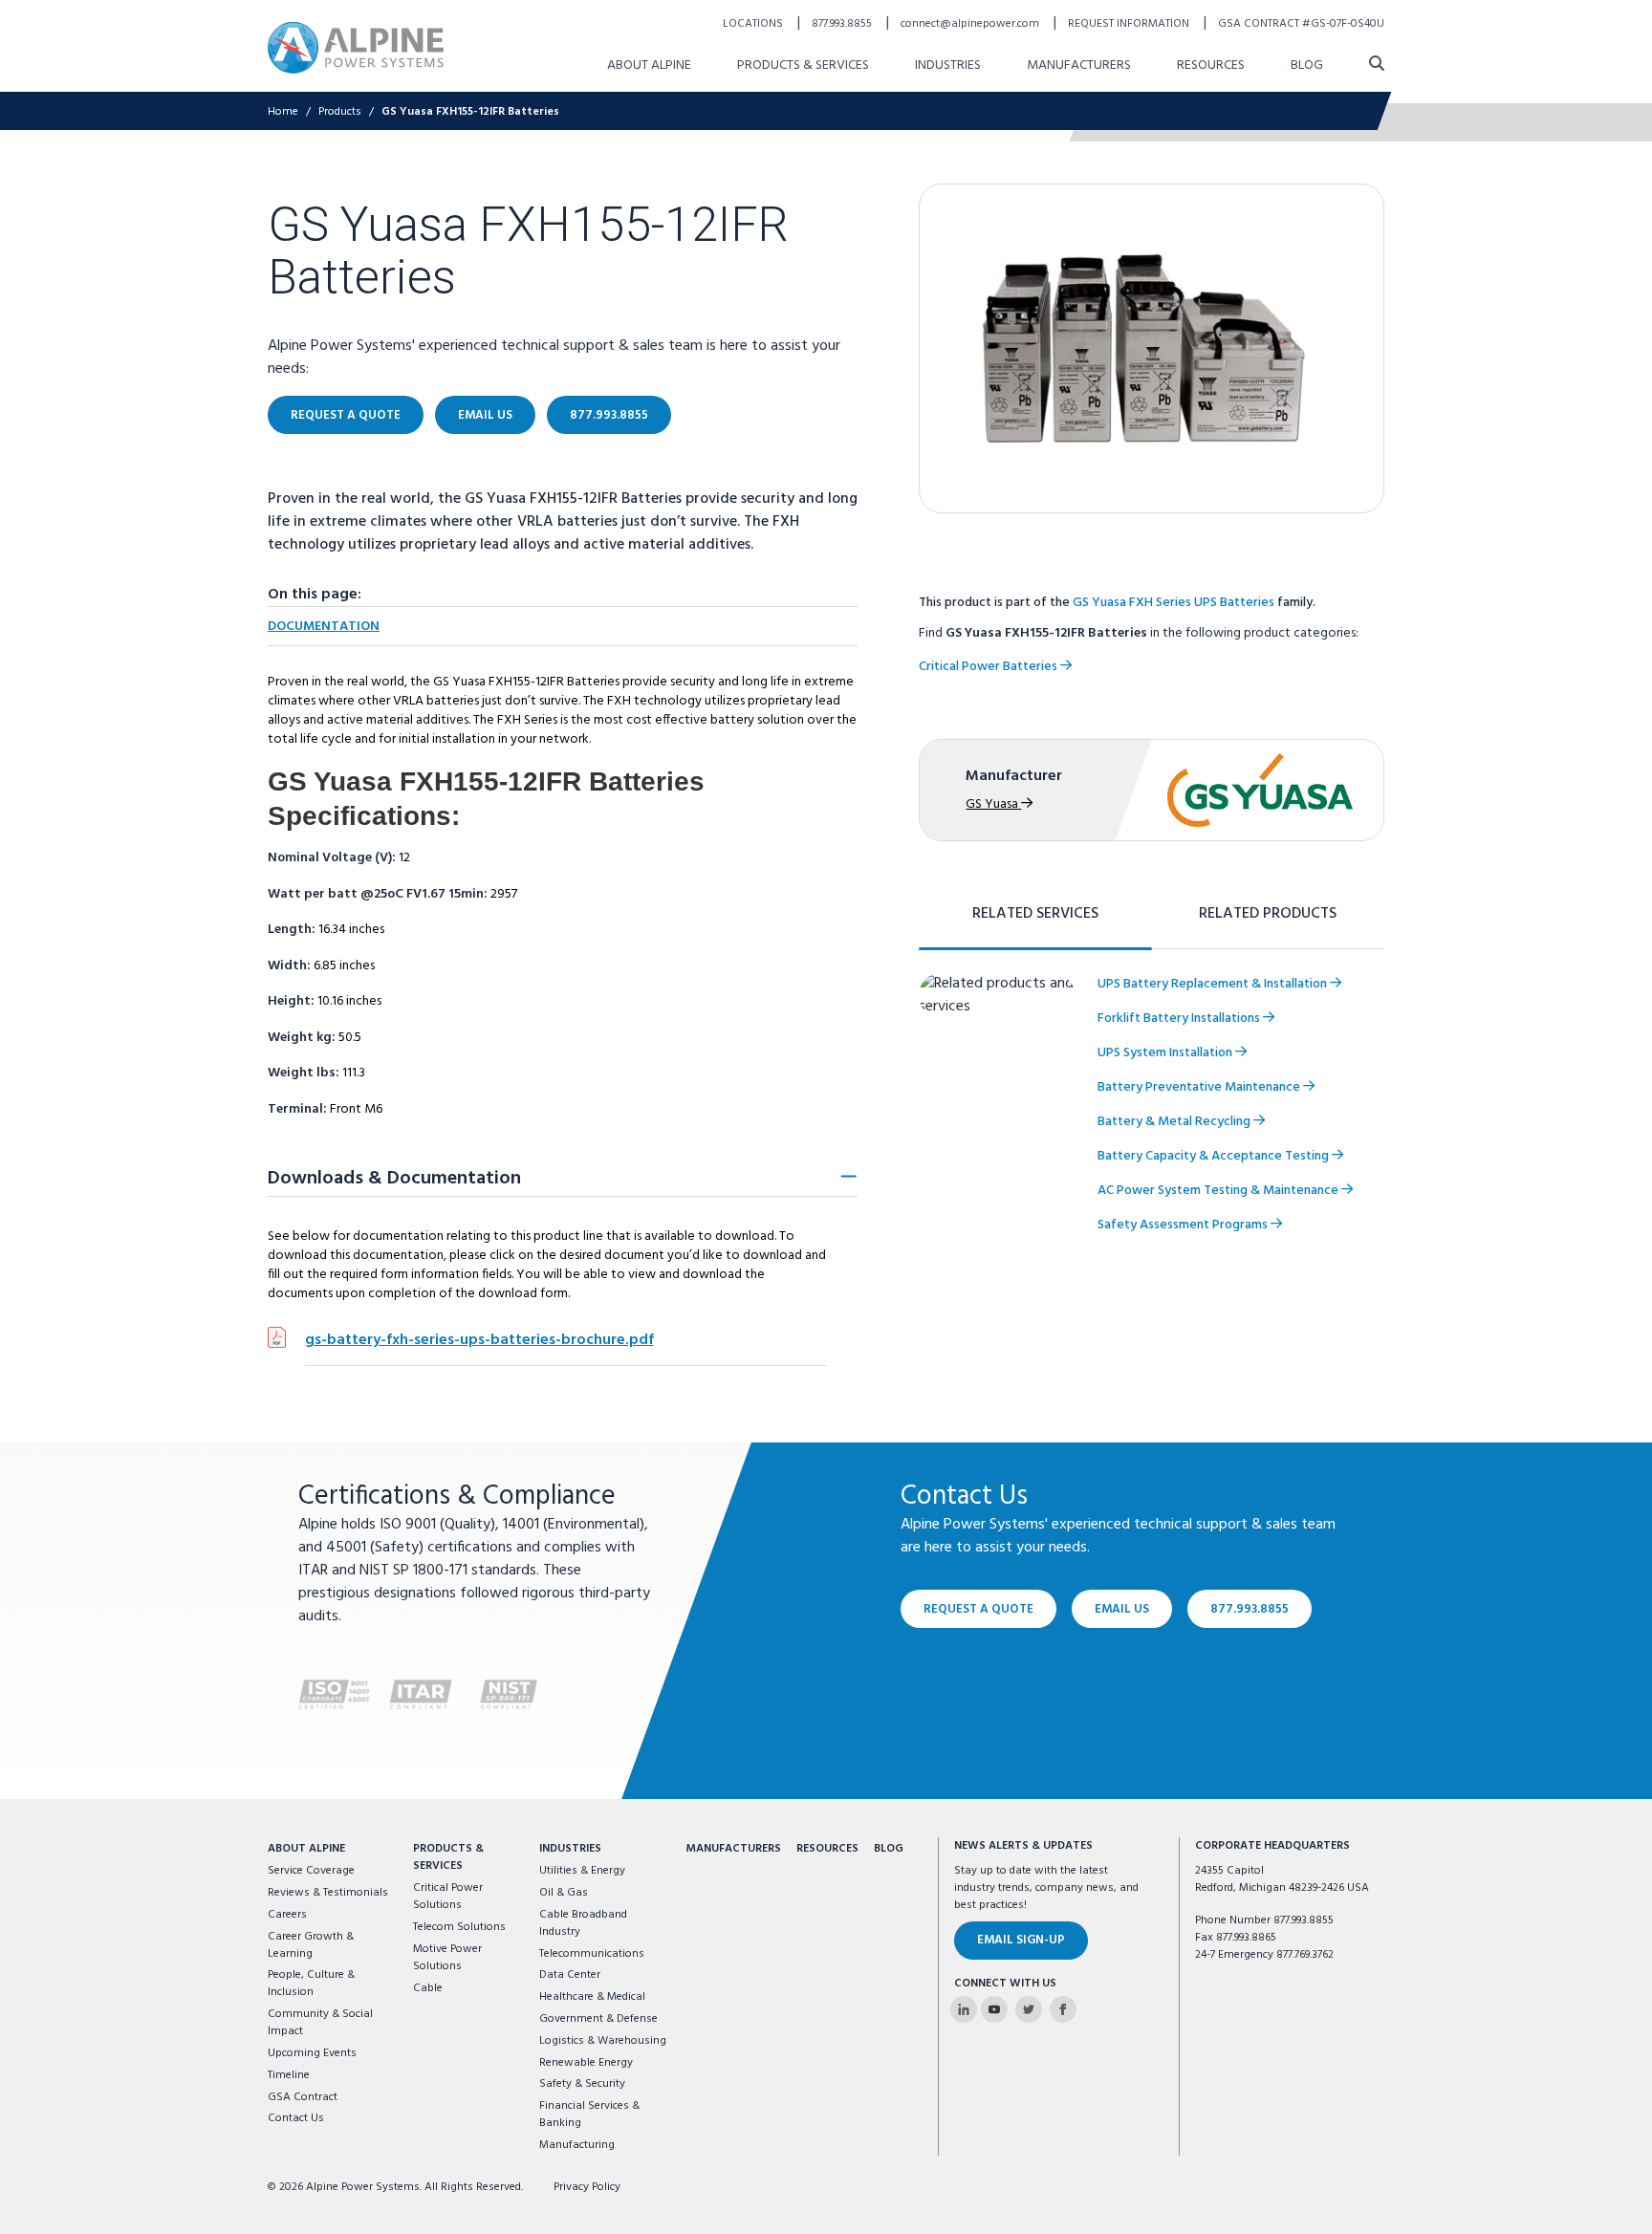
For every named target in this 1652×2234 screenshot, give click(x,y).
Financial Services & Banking (589, 2115)
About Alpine (649, 65)
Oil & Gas (564, 1893)
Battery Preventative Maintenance (1200, 1087)
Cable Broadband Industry (583, 1923)
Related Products (1268, 914)
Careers (287, 1915)
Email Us (485, 415)
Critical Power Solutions (448, 1897)
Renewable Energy (586, 2063)
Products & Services (803, 65)
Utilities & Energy (582, 1871)
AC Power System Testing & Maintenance (1219, 1191)
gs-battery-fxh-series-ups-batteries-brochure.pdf (479, 1340)
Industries (948, 65)
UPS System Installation (1166, 1053)
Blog (1307, 65)
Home (283, 112)
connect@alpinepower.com (971, 24)
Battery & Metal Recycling (1175, 1122)
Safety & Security (582, 2084)
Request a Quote (346, 415)
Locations (754, 24)
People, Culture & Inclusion (311, 1984)
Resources (1211, 65)
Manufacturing (577, 2145)
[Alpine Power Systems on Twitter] (1029, 2009)
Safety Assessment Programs (1184, 1225)
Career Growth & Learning (311, 1945)
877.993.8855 (843, 24)
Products (340, 112)
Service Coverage (311, 1871)
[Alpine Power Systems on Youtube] (994, 2009)
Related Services (1035, 914)
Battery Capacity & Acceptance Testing (1215, 1156)
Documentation (324, 627)
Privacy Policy (587, 2187)
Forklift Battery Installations (1180, 1019)
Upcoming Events (312, 2053)
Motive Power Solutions (447, 1958)
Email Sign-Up (1021, 1940)
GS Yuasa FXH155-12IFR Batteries (470, 112)
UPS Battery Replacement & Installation (1214, 984)
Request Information (1130, 24)
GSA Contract (303, 2097)
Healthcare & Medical (592, 1997)
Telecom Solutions (459, 1927)
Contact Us (296, 2118)
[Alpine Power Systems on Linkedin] (964, 2009)
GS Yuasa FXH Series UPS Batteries (1174, 603)
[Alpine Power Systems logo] (356, 47)
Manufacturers (1079, 65)
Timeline (289, 2075)
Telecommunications (592, 1954)
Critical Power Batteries (989, 667)
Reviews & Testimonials (328, 1893)
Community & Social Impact (320, 2023)
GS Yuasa (993, 804)
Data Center (570, 1975)
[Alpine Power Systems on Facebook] (1063, 2009)
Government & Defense (598, 2019)
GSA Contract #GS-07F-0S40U (1301, 24)
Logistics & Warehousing (603, 2041)
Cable (428, 1988)
